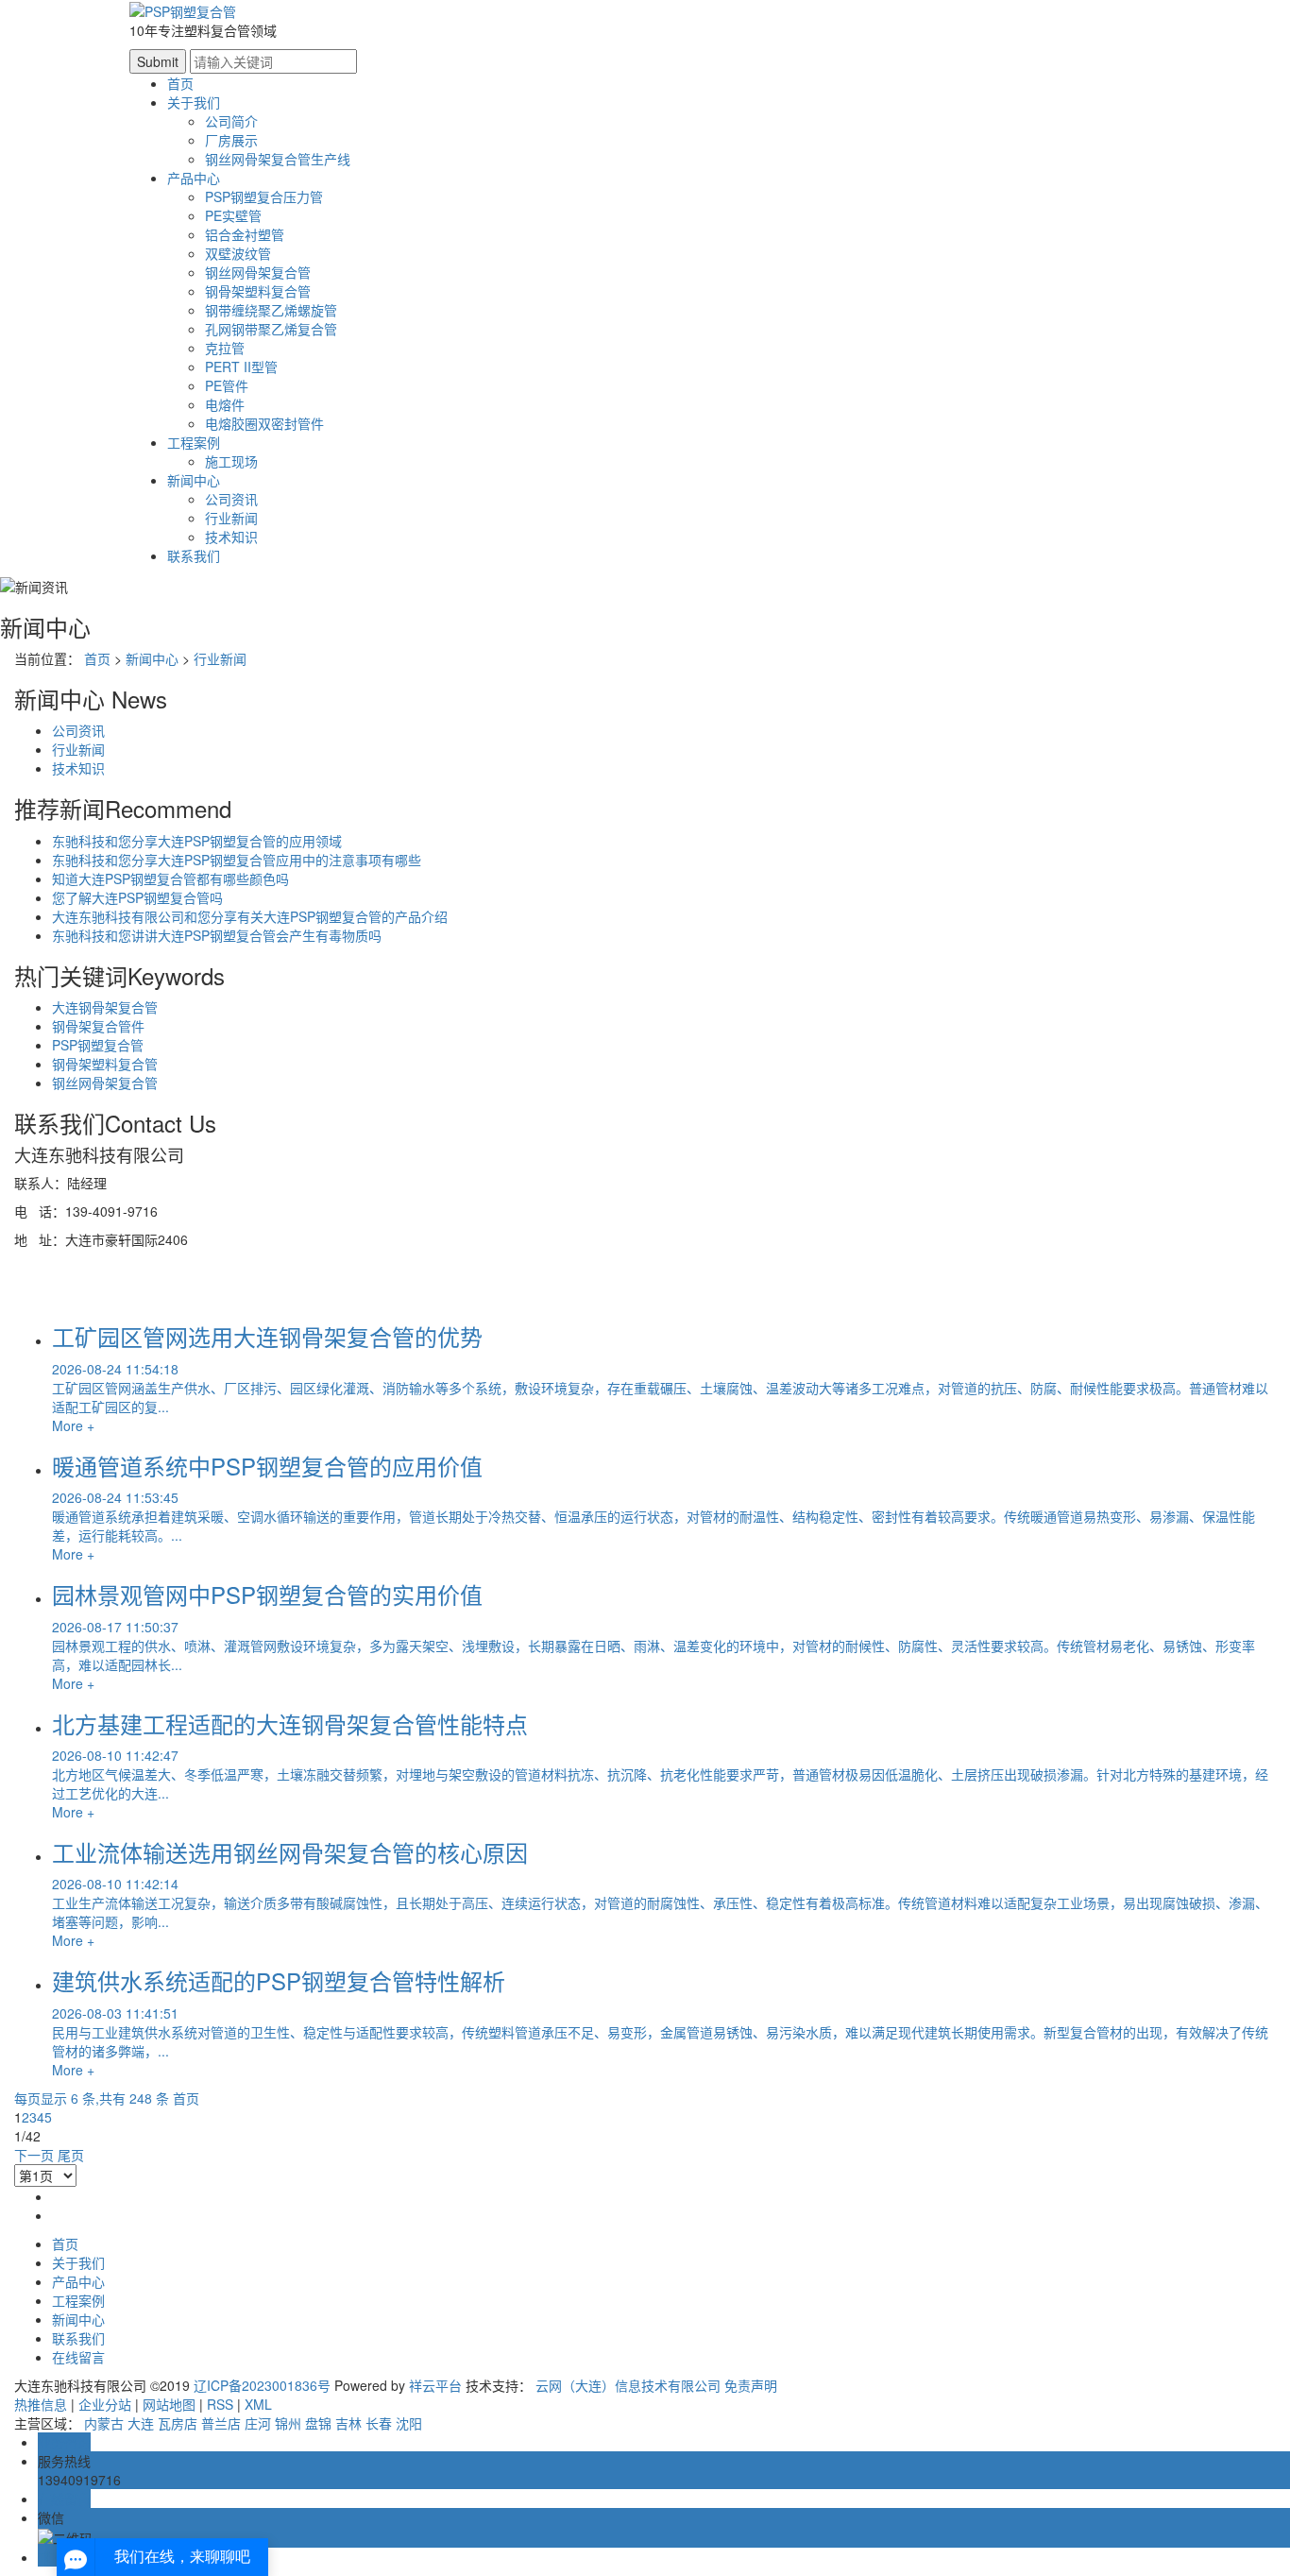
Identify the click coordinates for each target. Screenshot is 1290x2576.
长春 (379, 2423)
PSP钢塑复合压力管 (264, 196)
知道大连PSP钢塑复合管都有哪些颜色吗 (170, 879)
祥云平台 (435, 2385)
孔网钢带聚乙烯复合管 (271, 329)
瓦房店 (178, 2423)
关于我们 (194, 102)
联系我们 (194, 555)
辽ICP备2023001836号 (262, 2385)
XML (258, 2404)
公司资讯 (231, 499)
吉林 (348, 2423)
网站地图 (169, 2404)
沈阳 (409, 2423)
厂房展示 (231, 140)
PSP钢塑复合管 (98, 1045)
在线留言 (78, 2357)
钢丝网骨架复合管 (258, 272)
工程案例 (194, 442)
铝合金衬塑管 (245, 234)
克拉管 (225, 348)
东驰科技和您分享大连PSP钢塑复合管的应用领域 (197, 841)
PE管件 (227, 385)
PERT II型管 (241, 367)
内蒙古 (104, 2423)
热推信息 (41, 2404)
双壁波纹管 (238, 253)
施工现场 (231, 461)
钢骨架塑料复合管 (258, 291)
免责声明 (751, 2385)
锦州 (288, 2423)
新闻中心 (194, 480)
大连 (141, 2423)
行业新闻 (231, 518)
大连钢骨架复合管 (105, 1007)
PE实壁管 (233, 215)
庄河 (258, 2423)
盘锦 (318, 2423)
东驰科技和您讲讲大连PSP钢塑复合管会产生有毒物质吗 (217, 935)
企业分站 (105, 2404)
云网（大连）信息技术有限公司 (628, 2385)
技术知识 (231, 537)
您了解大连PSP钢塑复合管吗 (137, 897)
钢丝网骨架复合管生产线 (278, 159)
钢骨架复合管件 (98, 1026)
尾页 (71, 2155)
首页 (180, 83)
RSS (220, 2404)
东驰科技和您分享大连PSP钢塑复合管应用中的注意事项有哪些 (237, 860)
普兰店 (221, 2423)
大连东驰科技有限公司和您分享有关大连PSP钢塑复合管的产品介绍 (250, 916)
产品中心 (194, 178)
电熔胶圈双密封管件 (264, 423)
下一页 (34, 2155)
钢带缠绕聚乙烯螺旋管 (271, 310)
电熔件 (225, 404)
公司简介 (231, 121)
